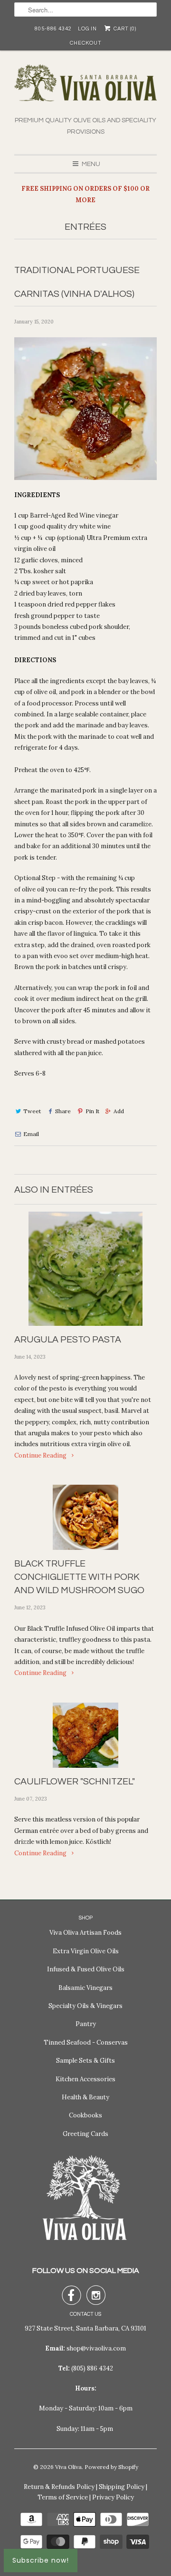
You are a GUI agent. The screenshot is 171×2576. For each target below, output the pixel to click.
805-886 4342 (53, 29)
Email (31, 1134)
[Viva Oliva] (85, 90)
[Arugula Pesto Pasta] (85, 1269)
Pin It (92, 1111)
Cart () (124, 29)
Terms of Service (63, 2497)
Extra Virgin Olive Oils (86, 1951)
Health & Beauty (85, 2097)
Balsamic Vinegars (85, 1988)
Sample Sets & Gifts (85, 2061)
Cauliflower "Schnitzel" (75, 1782)
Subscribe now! (41, 2560)
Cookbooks (85, 2115)
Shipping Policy (122, 2487)
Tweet (32, 1111)
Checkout (86, 43)
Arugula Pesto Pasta (68, 1340)
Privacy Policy (113, 2497)
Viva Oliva (68, 2467)
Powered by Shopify (111, 2467)
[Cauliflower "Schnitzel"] (85, 1735)
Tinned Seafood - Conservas (86, 2042)
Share (63, 1111)
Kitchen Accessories (85, 2079)
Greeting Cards (85, 2134)
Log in (87, 29)
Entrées (85, 227)
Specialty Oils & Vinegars (85, 2006)
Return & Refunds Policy (59, 2487)
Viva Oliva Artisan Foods (85, 1933)
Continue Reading (41, 1455)
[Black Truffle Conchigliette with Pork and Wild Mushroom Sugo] (85, 1517)
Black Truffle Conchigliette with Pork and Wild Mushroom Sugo (79, 1577)
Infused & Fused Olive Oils (86, 1969)
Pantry (86, 2024)
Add (119, 1111)
